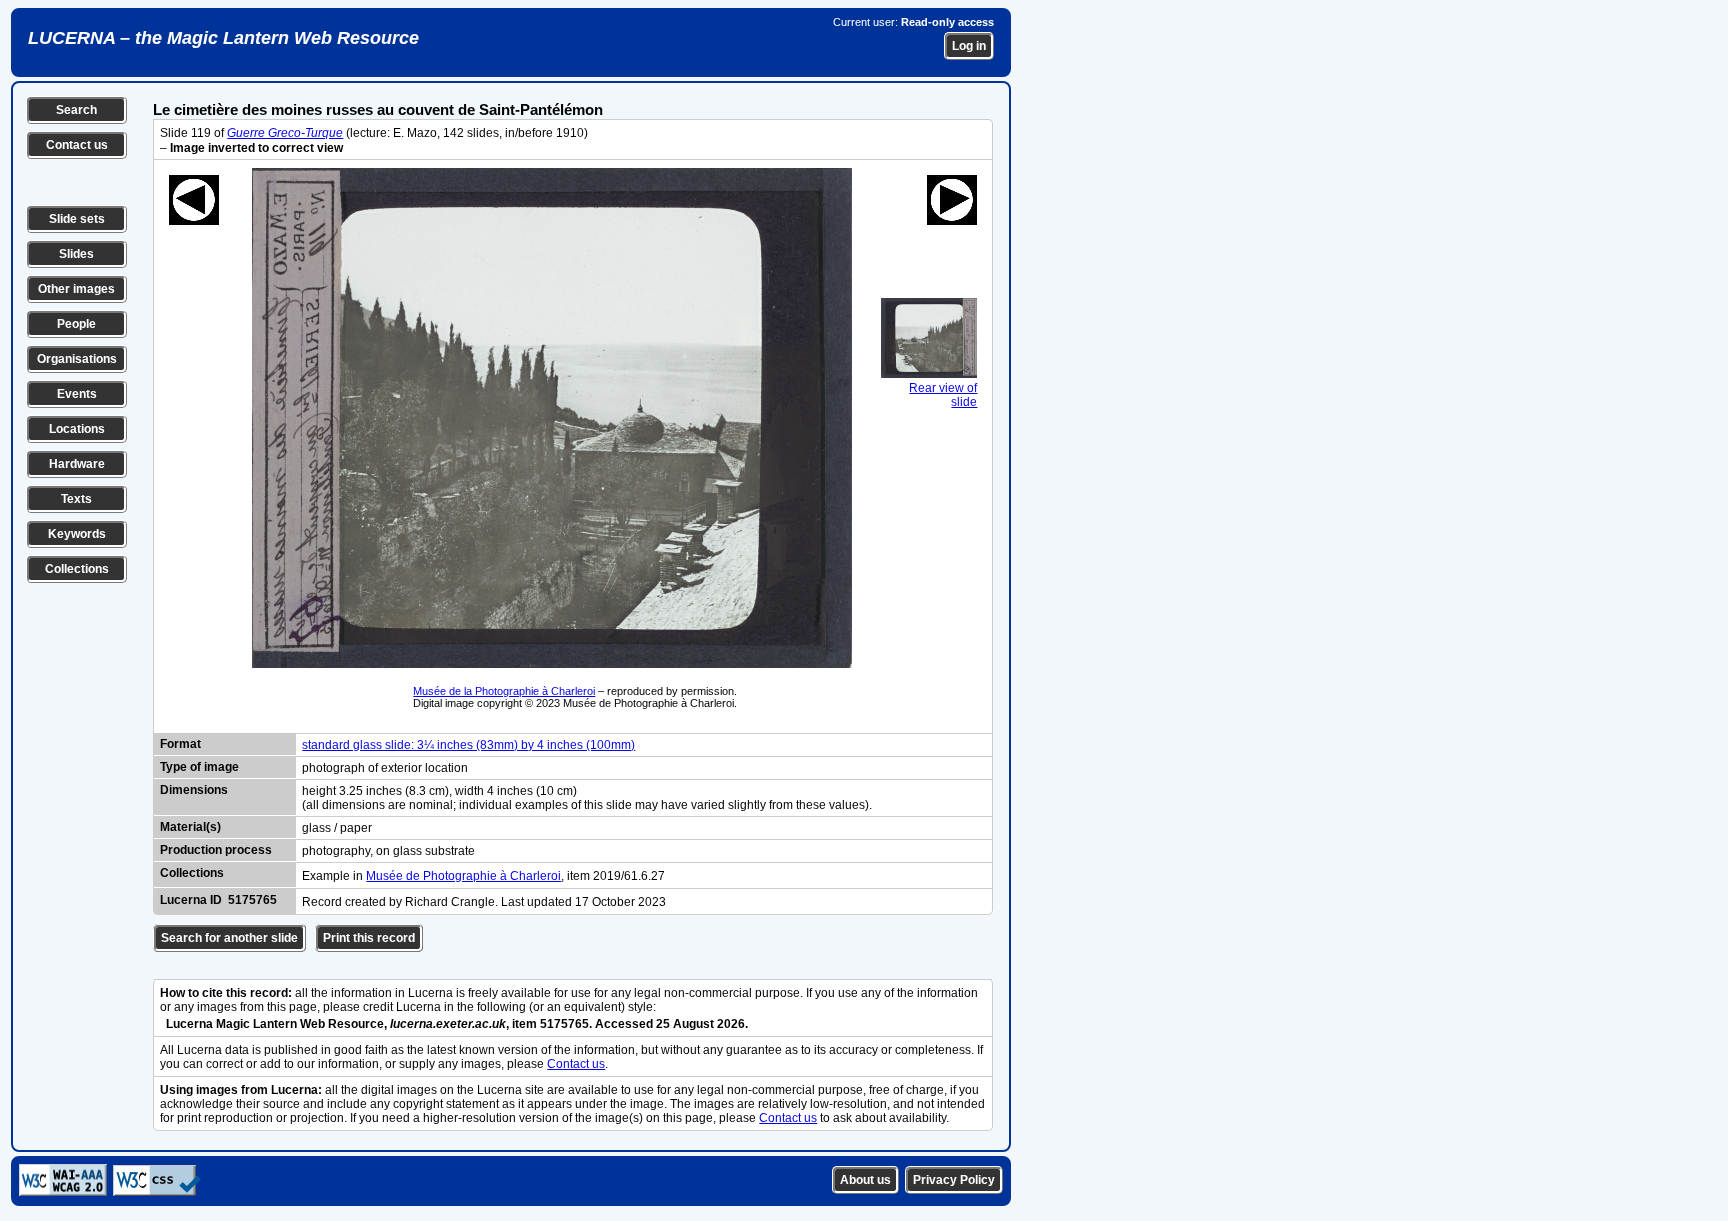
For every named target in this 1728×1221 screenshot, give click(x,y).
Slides (76, 254)
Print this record (369, 938)
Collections (77, 569)
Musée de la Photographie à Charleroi (504, 691)
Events (77, 394)
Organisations (77, 359)
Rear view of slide (943, 395)
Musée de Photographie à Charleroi (463, 876)
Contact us (77, 145)
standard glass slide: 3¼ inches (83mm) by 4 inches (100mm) (468, 745)
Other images (76, 289)
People (76, 324)
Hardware (77, 464)
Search (76, 110)
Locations (77, 429)
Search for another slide (229, 938)
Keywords (77, 534)
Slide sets (77, 219)
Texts (76, 499)
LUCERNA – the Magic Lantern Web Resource (223, 38)
